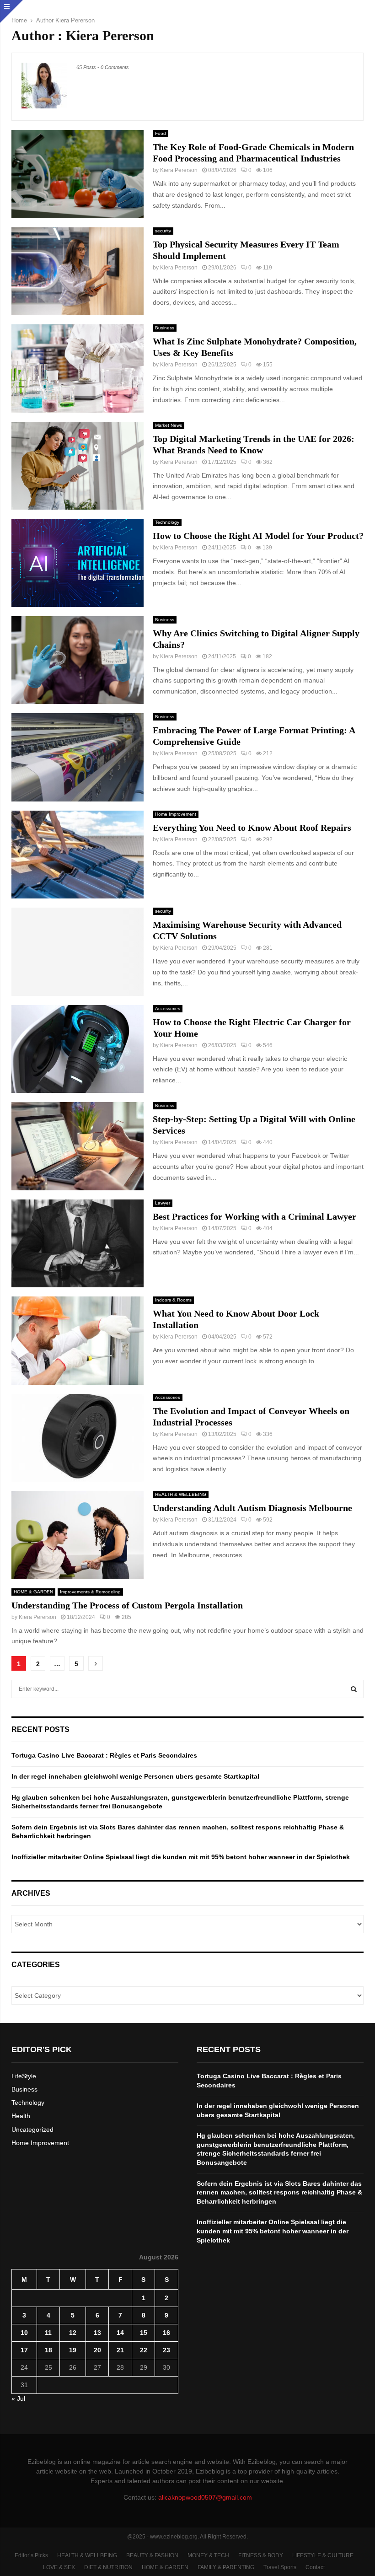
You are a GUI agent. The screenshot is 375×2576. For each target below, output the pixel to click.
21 (120, 2350)
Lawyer (163, 1203)
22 (144, 2350)
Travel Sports (280, 2567)
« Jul (18, 2399)
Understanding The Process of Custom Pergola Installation (127, 1605)
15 (144, 2333)
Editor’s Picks (31, 2555)
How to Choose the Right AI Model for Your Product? (258, 536)
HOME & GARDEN (33, 1592)
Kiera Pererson (75, 20)
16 (166, 2333)
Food (161, 133)
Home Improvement (176, 814)
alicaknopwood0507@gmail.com (205, 2497)
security (163, 231)
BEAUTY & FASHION (152, 2555)
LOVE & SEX (59, 2567)
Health (21, 2116)
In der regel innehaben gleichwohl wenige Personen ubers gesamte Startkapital (135, 1776)
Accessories (168, 1008)
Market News (169, 425)
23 (166, 2350)
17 (24, 2350)
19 (73, 2350)
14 (120, 2333)
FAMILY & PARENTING (226, 2567)
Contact (315, 2567)
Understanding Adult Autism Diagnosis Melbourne (252, 1508)
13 (97, 2333)
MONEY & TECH (208, 2555)
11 (48, 2333)
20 (97, 2350)
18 (48, 2350)
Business (165, 328)
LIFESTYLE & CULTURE (323, 2555)
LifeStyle (24, 2076)
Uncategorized (32, 2130)
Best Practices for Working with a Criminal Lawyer (254, 1216)
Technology (167, 522)
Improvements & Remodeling (90, 1592)
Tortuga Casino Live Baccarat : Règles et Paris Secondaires (104, 1755)
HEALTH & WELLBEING (181, 1494)
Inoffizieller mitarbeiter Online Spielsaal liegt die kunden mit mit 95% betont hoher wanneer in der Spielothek (181, 1857)
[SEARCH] (354, 1689)
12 (73, 2333)
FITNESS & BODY (261, 2555)
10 (24, 2333)
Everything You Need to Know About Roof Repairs (252, 828)
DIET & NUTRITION (108, 2567)
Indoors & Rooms (173, 1300)
